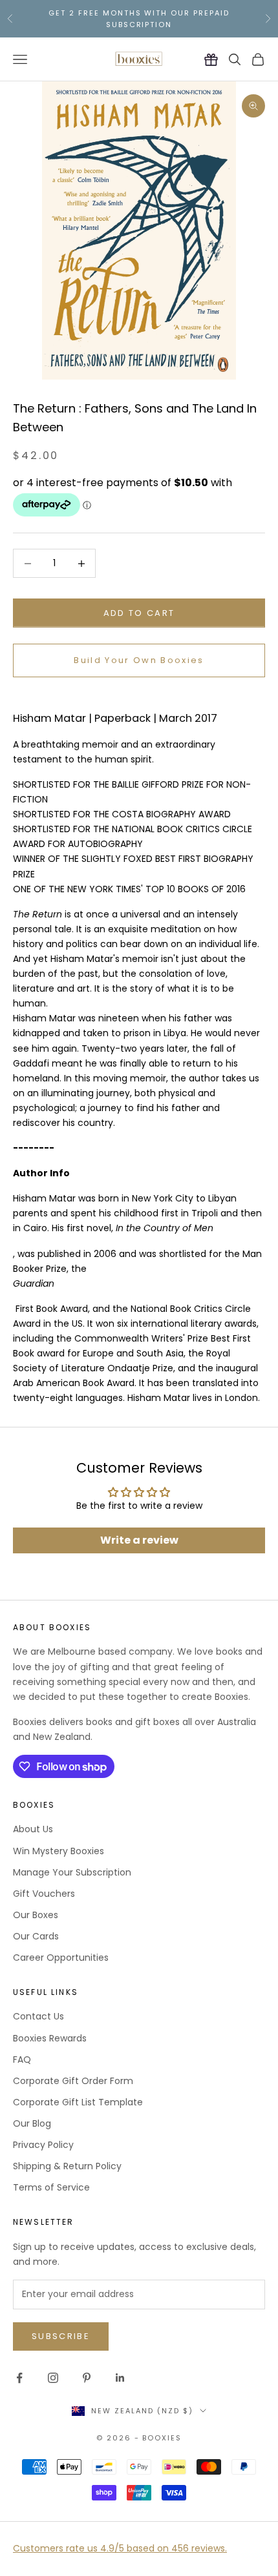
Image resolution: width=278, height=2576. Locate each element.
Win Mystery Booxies (59, 1851)
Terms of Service (51, 2187)
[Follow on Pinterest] (87, 2378)
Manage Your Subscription (72, 1872)
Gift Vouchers (44, 1894)
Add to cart (139, 613)
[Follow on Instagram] (53, 2378)
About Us (33, 1829)
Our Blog (32, 2123)
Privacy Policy (43, 2145)
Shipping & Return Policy (67, 2166)
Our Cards (36, 1936)
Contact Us (38, 2016)
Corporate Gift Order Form (73, 2081)
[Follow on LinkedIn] (120, 2378)
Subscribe (61, 2336)
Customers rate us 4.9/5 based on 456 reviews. (120, 2548)
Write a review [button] (139, 1540)
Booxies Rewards (50, 2038)
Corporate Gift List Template (78, 2102)
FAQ (22, 2060)
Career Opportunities (61, 1958)
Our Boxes (36, 1915)
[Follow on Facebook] (19, 2378)
